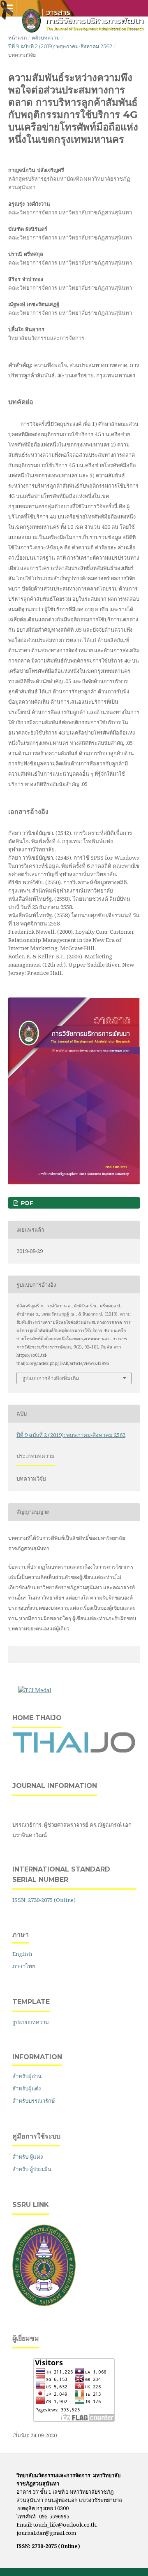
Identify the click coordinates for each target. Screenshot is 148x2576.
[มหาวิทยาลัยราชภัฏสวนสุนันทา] (44, 2304)
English (22, 1954)
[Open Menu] (8, 8)
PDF (26, 1203)
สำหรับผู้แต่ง (27, 2088)
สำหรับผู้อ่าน (27, 2076)
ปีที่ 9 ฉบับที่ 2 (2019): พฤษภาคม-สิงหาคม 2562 (60, 46)
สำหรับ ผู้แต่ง (28, 2157)
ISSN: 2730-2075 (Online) (44, 1900)
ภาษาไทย (24, 1966)
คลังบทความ (46, 38)
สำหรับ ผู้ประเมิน (32, 2169)
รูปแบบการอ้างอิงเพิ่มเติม (51, 1378)
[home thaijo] (74, 1751)
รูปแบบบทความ (31, 2022)
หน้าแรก (17, 38)
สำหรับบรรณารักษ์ (34, 2101)
